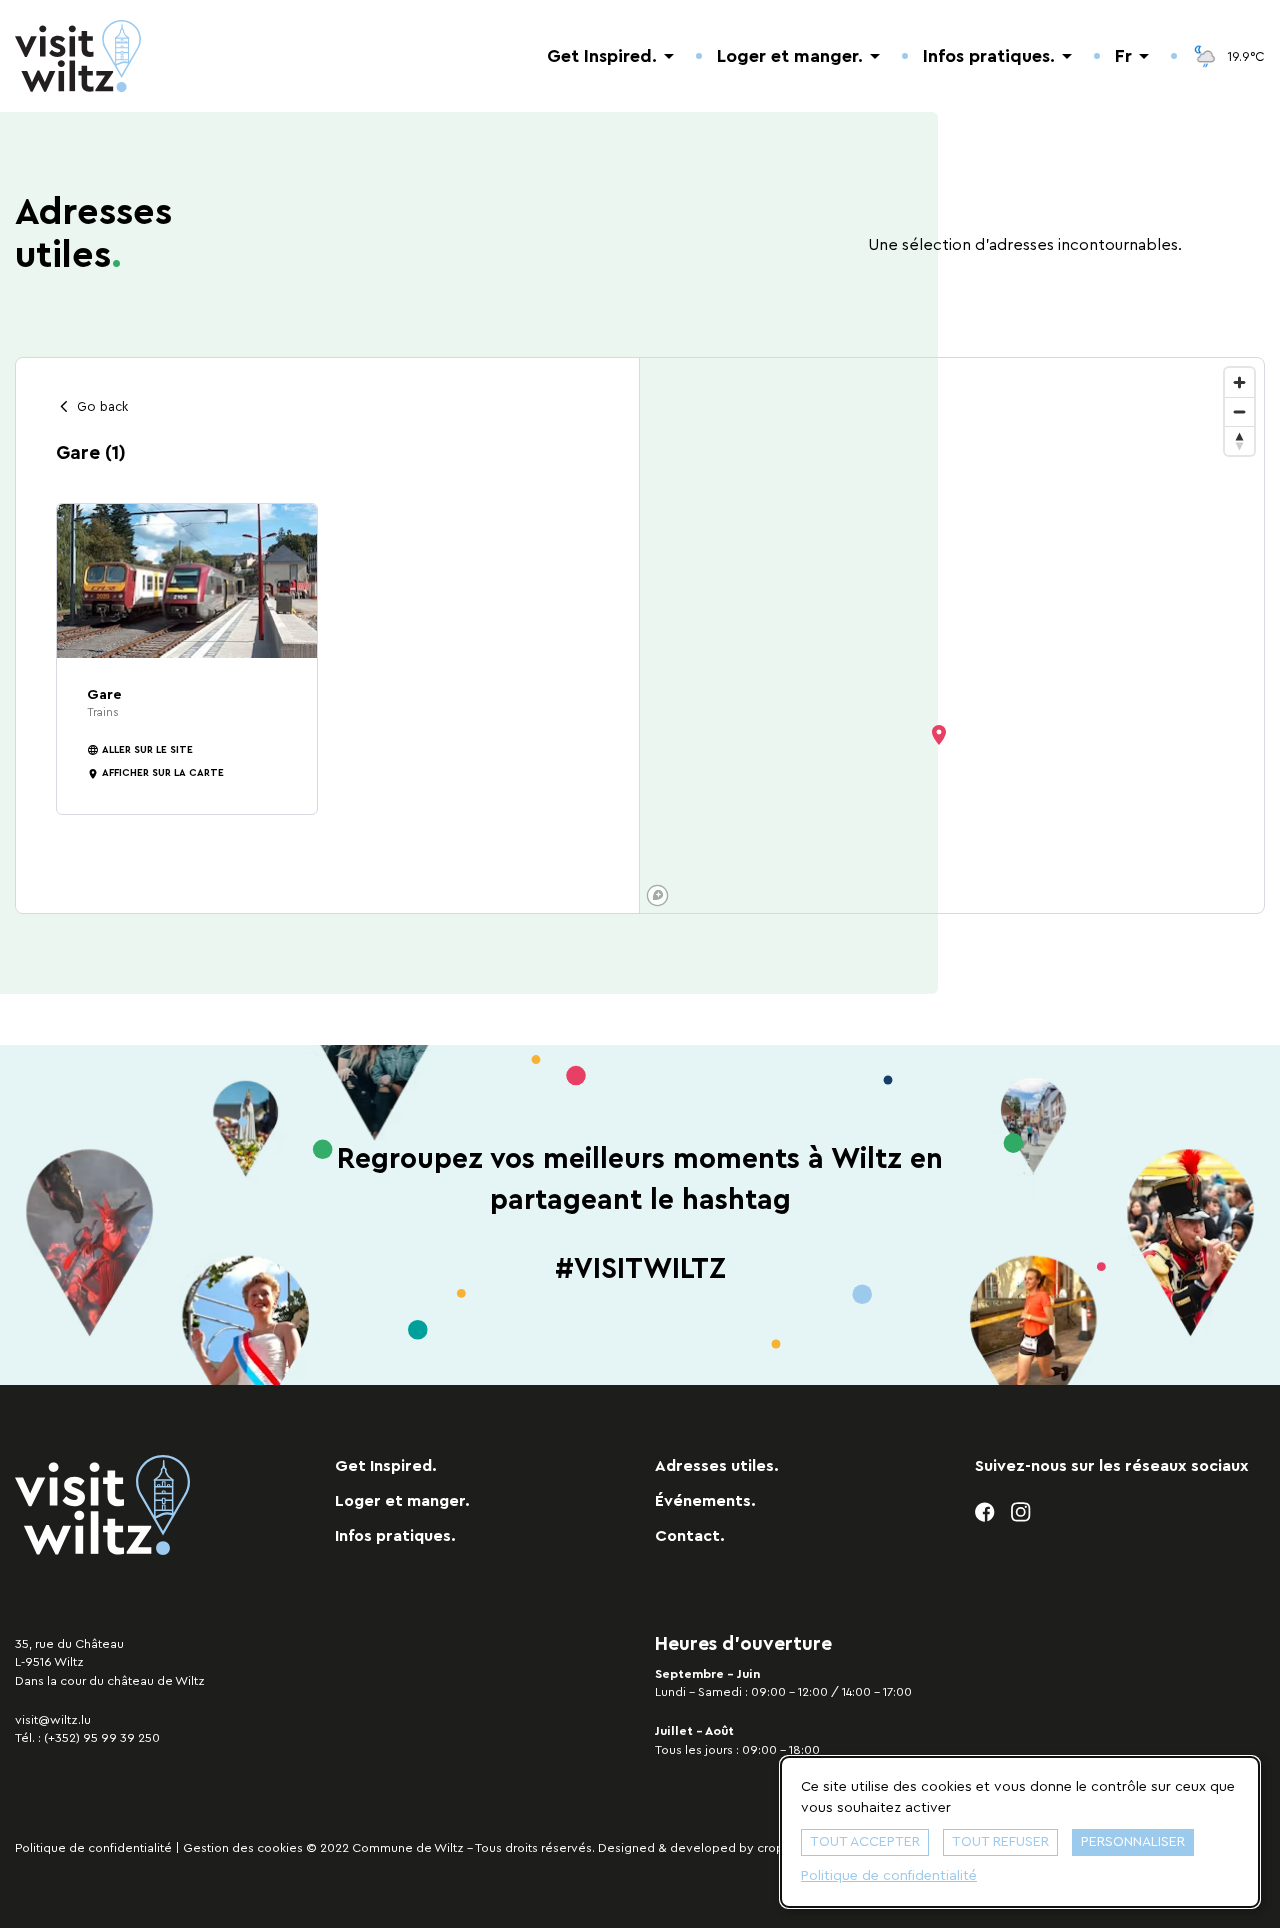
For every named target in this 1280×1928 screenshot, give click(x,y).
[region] (952, 635)
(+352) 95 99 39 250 (102, 1738)
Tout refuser (1000, 1842)
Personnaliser (1133, 1842)
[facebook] (985, 1512)
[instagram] (1021, 1512)
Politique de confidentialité (93, 1848)
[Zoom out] (1239, 411)
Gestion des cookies (243, 1848)
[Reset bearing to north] (1239, 440)
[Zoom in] (1239, 382)
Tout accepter (865, 1842)
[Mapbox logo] (657, 895)
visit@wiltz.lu (53, 1720)
